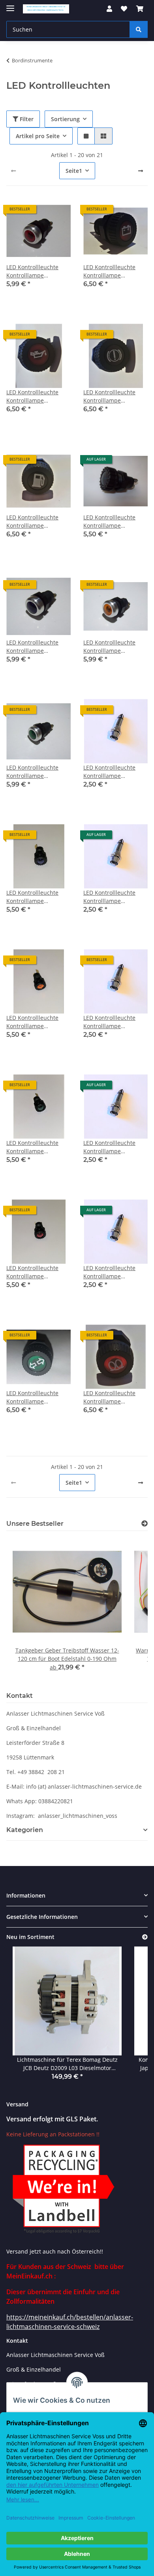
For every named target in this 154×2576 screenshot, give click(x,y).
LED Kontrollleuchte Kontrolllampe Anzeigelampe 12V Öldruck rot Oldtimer (34, 396)
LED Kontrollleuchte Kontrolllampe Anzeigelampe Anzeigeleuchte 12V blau (109, 522)
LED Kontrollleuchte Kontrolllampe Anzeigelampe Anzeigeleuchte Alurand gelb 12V (115, 647)
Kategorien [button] (25, 1830)
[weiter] (141, 171)
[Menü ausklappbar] (10, 5)
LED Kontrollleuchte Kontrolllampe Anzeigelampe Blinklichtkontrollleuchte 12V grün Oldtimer (38, 1397)
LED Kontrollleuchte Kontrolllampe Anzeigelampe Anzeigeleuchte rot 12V (114, 1147)
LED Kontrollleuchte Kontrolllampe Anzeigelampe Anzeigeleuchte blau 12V (110, 772)
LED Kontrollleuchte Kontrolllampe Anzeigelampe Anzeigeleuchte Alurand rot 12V (38, 271)
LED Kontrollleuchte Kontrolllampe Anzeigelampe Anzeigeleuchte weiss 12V (112, 1272)
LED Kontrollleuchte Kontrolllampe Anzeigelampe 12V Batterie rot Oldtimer (111, 271)
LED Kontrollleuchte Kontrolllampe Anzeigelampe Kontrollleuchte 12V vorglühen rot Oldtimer (114, 1397)
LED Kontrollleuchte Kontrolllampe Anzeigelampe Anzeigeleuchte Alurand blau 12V (38, 647)
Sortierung (65, 119)
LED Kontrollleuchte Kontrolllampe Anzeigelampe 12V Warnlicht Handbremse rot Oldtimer (114, 396)
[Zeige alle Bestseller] (145, 1524)
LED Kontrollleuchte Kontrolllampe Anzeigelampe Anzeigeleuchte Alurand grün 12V (38, 772)
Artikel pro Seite (38, 136)
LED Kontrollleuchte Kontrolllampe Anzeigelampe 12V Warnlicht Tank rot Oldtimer (32, 522)
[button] (109, 9)
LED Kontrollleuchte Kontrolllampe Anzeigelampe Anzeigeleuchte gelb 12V (110, 897)
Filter (26, 119)
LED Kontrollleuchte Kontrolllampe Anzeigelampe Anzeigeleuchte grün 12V (111, 1022)
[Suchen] (139, 29)
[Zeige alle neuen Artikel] (145, 1937)
